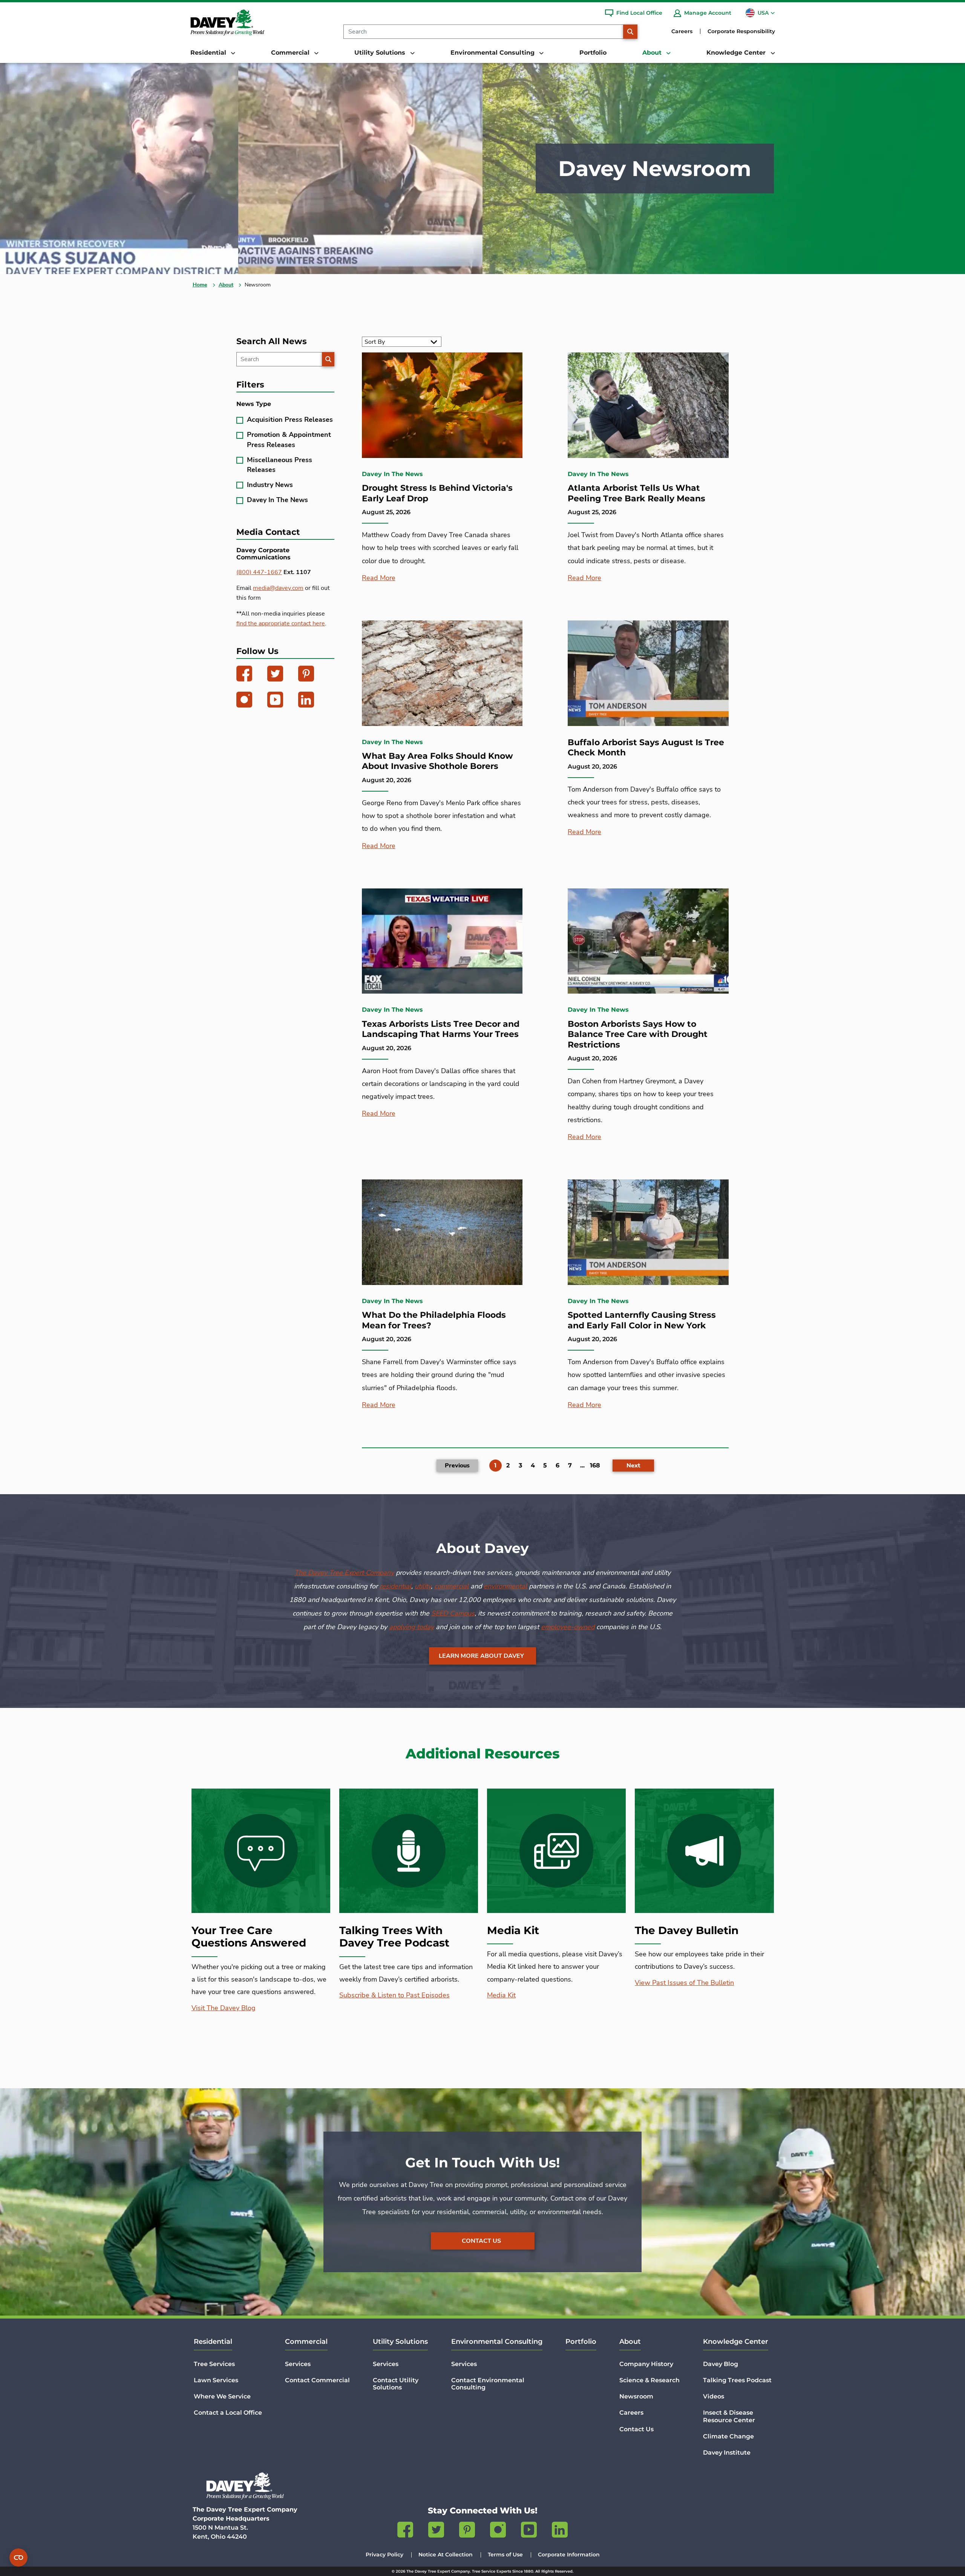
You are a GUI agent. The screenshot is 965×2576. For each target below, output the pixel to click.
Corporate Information (569, 2555)
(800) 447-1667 (259, 572)
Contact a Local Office (228, 2413)
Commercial (306, 2342)
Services (298, 2364)
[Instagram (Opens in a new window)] (244, 701)
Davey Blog (721, 2364)
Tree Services (214, 2364)
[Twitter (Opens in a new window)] (275, 675)
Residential (213, 2342)
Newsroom (636, 2396)
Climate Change (728, 2436)
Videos (714, 2396)
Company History (646, 2364)
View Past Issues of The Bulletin (684, 1983)
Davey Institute (727, 2453)
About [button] (653, 53)
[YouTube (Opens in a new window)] (275, 701)
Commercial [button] (291, 53)
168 (595, 1465)
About (226, 285)
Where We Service (222, 2396)
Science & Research (649, 2380)
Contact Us (481, 2241)
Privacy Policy (384, 2555)
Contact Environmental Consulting (488, 2384)
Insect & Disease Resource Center (729, 2416)
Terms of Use (505, 2555)
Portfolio (593, 53)
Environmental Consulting (497, 2342)
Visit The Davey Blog (224, 2008)
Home (200, 285)
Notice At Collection (446, 2555)
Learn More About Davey (481, 1656)
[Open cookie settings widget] (18, 2558)
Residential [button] (209, 53)
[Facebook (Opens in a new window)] (244, 675)
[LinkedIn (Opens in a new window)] (306, 701)
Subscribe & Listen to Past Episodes (394, 1995)
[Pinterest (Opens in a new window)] (306, 675)
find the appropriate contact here (281, 623)
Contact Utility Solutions (396, 2384)
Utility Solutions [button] (381, 53)
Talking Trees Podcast (737, 2380)
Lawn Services (216, 2380)
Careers (682, 31)
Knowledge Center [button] (737, 53)
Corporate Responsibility (741, 31)
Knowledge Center (736, 2342)
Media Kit (501, 1995)
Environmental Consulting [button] (493, 53)
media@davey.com (278, 588)
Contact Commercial (317, 2380)
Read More (379, 578)
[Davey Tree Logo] (245, 2486)
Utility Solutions (400, 2342)
